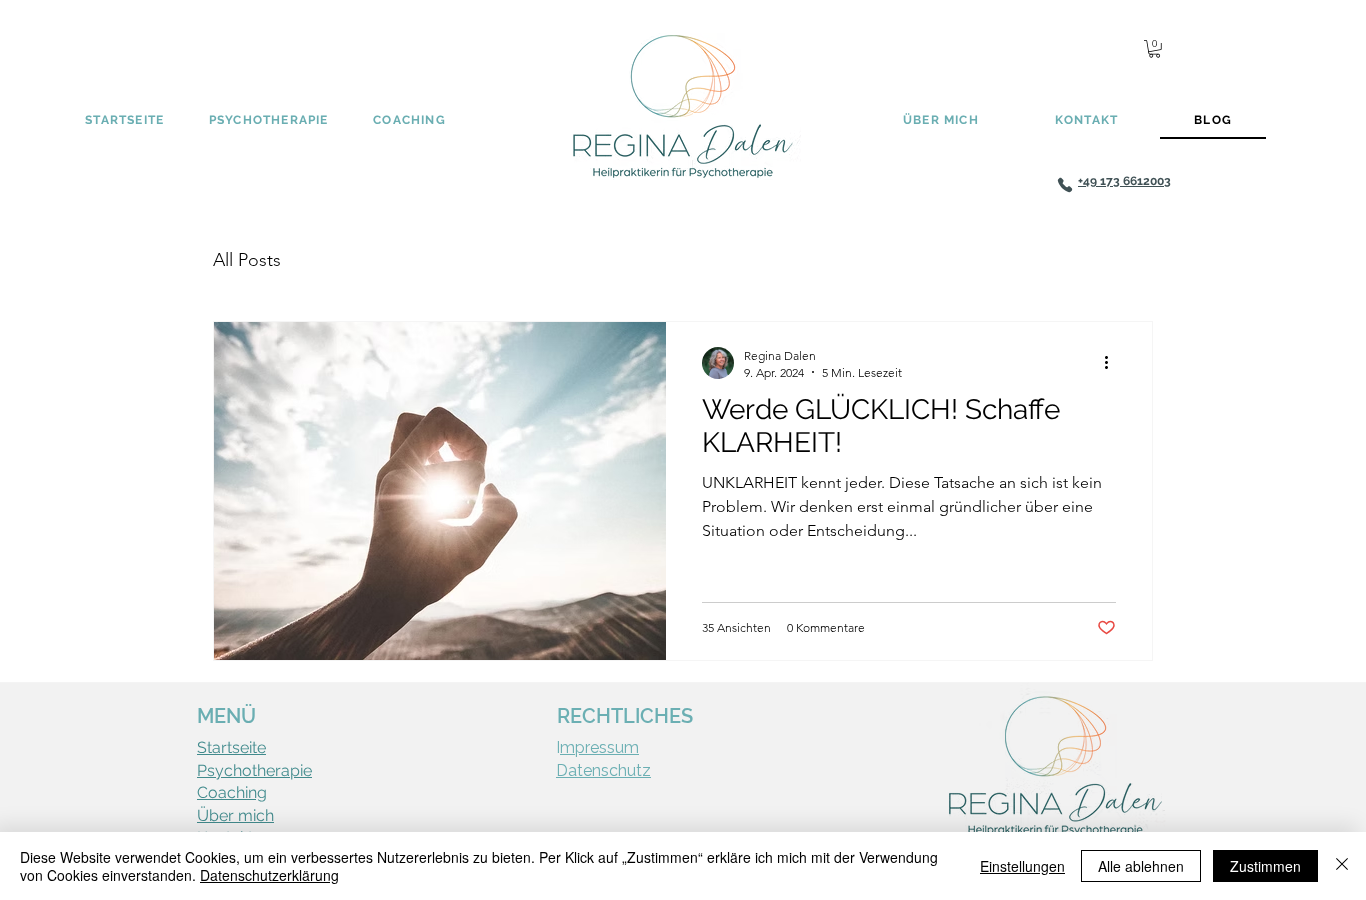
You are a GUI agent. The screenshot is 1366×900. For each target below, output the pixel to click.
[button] (1154, 49)
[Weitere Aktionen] (1113, 363)
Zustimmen (1265, 866)
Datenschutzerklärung (269, 875)
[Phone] (1065, 185)
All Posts (247, 260)
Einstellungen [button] (1022, 866)
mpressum (599, 747)
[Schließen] (1342, 866)
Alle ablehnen (1141, 866)
